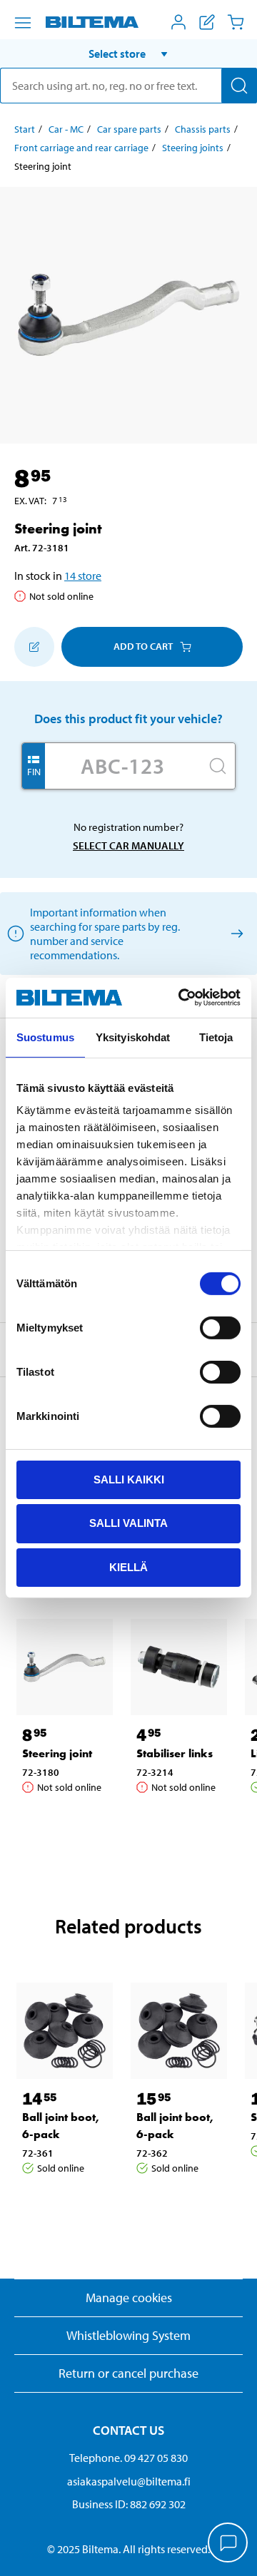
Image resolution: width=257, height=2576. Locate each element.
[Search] (239, 86)
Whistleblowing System (128, 2335)
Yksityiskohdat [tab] (133, 1037)
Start (25, 129)
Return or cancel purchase (128, 2373)
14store (83, 576)
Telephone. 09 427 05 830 (128, 2458)
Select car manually (128, 845)
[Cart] (236, 22)
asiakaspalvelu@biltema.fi (129, 2481)
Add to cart (143, 646)
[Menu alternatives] (23, 23)
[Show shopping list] (207, 22)
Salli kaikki (129, 1479)
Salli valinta (128, 1523)
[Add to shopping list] (34, 647)
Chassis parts (203, 129)
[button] (128, 53)
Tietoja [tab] (216, 1037)
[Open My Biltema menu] (178, 22)
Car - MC (66, 129)
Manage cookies (129, 2298)
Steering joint (57, 1753)
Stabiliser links (175, 1753)
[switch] (220, 1327)
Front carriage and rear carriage (81, 148)
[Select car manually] (235, 933)
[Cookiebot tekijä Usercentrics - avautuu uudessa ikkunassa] (181, 998)
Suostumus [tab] (45, 1037)
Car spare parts (129, 129)
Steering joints (193, 148)
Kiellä (128, 1567)
